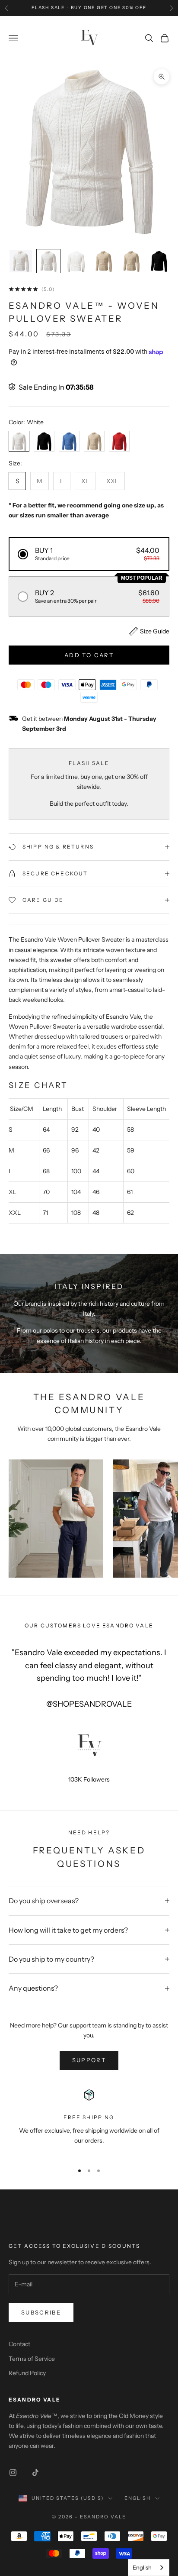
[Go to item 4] (104, 261)
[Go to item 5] (131, 261)
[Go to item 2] (48, 261)
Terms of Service (32, 2359)
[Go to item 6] (159, 261)
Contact (19, 2344)
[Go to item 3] (76, 261)
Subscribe (41, 2312)
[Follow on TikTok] (35, 2473)
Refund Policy (27, 2373)
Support (89, 2060)
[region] (89, 2121)
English (138, 2498)
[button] (89, 554)
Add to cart (89, 655)
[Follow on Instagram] (13, 2473)
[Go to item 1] (21, 261)
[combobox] (149, 2568)
